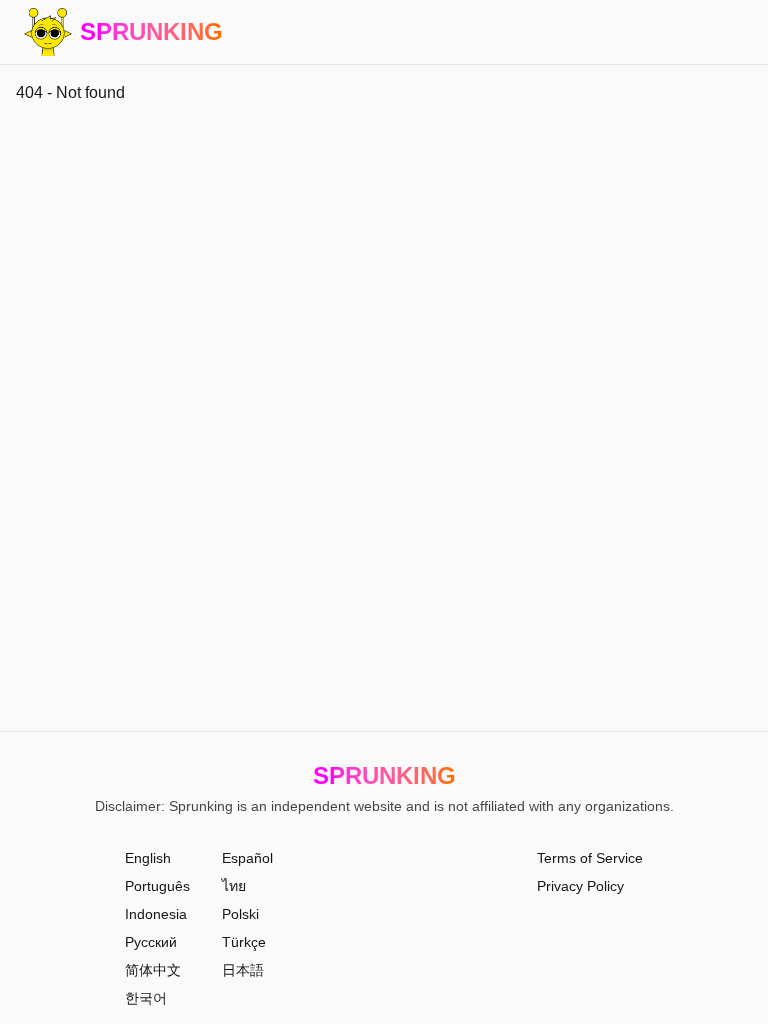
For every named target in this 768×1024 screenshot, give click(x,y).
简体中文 (153, 970)
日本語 (243, 970)
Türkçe (244, 942)
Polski (240, 914)
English (148, 858)
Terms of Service (590, 858)
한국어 (146, 998)
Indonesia (156, 914)
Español (247, 858)
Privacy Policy (580, 886)
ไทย (234, 886)
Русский (151, 942)
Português (157, 886)
